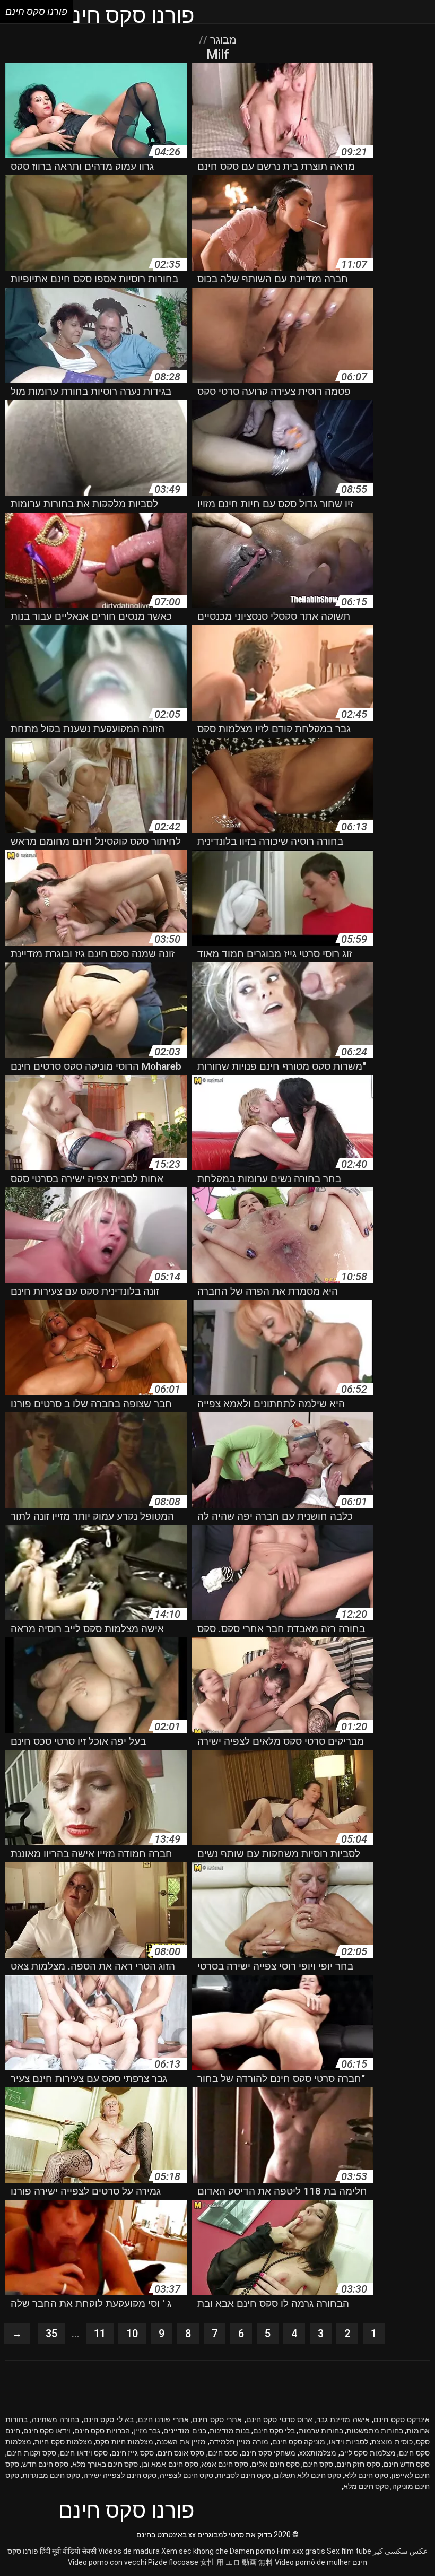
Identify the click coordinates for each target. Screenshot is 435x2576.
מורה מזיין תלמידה (239, 2442)
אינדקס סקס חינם (402, 2419)
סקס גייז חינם (133, 2453)
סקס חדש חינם (407, 2464)
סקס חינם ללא (366, 2475)
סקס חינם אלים (275, 2464)
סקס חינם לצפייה (186, 2475)
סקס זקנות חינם (32, 2453)
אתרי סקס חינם (217, 2419)
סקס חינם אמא (225, 2464)
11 (100, 2334)
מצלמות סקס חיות (63, 2442)
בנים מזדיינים (185, 2431)
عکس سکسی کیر (400, 2551)
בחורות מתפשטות (375, 2431)
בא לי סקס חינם (109, 2419)
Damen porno (253, 2551)
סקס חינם (318, 2464)
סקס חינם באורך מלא (105, 2464)
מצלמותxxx (318, 2453)
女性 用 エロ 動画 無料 (237, 2562)
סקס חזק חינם (358, 2464)
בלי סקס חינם (274, 2431)
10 (132, 2334)
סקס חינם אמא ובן (169, 2464)
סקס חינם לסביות (243, 2475)
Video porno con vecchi (107, 2562)
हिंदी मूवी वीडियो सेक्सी (68, 2551)
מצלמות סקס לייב (368, 2453)
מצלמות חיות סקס (124, 2442)
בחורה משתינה (56, 2419)
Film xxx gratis (301, 2551)
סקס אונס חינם (181, 2453)
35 (51, 2334)
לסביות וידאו (349, 2442)
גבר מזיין (147, 2431)
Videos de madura (129, 2551)
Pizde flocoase (173, 2562)
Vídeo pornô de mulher (313, 2562)
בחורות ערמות (321, 2431)
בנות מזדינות (230, 2431)
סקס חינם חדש (45, 2464)
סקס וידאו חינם (84, 2453)
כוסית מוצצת (392, 2442)
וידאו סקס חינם (47, 2431)
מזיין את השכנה (181, 2442)
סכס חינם (223, 2453)
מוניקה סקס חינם (299, 2442)
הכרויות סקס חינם (102, 2431)
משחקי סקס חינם (268, 2453)
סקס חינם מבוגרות (51, 2475)
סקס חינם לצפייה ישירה (120, 2475)
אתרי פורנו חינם (163, 2419)
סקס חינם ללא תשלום (307, 2475)
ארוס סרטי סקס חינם (280, 2419)
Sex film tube (349, 2551)
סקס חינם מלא (366, 2486)
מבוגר (222, 40)
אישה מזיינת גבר (343, 2419)
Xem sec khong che (195, 2551)
